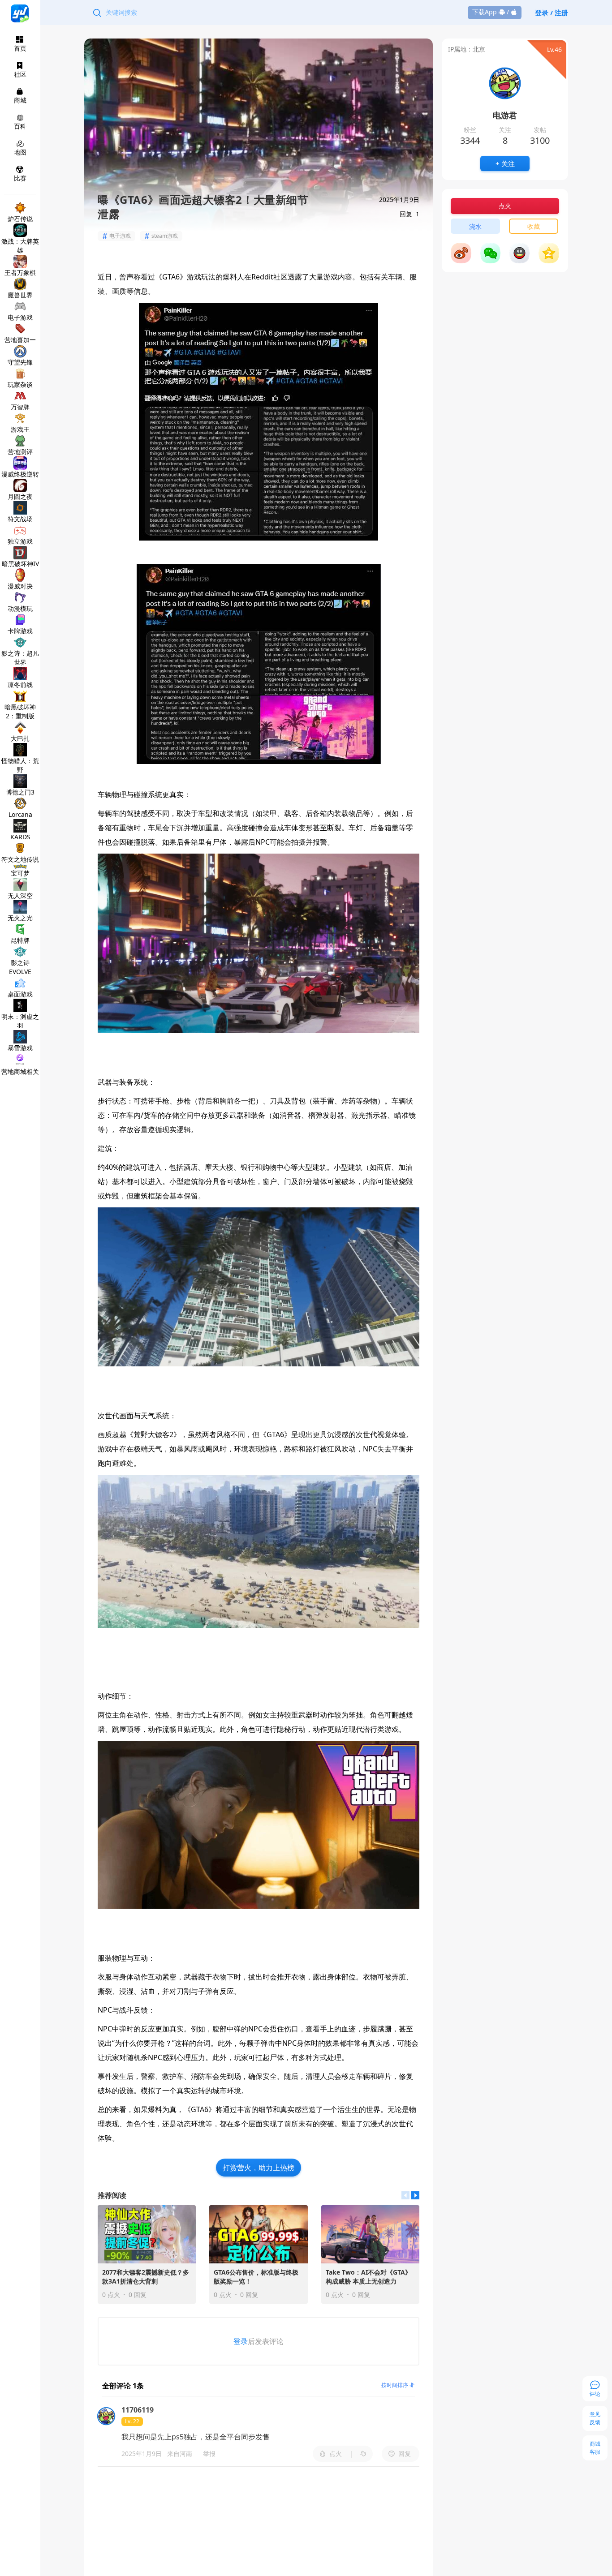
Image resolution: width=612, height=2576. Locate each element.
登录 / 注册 (552, 13)
